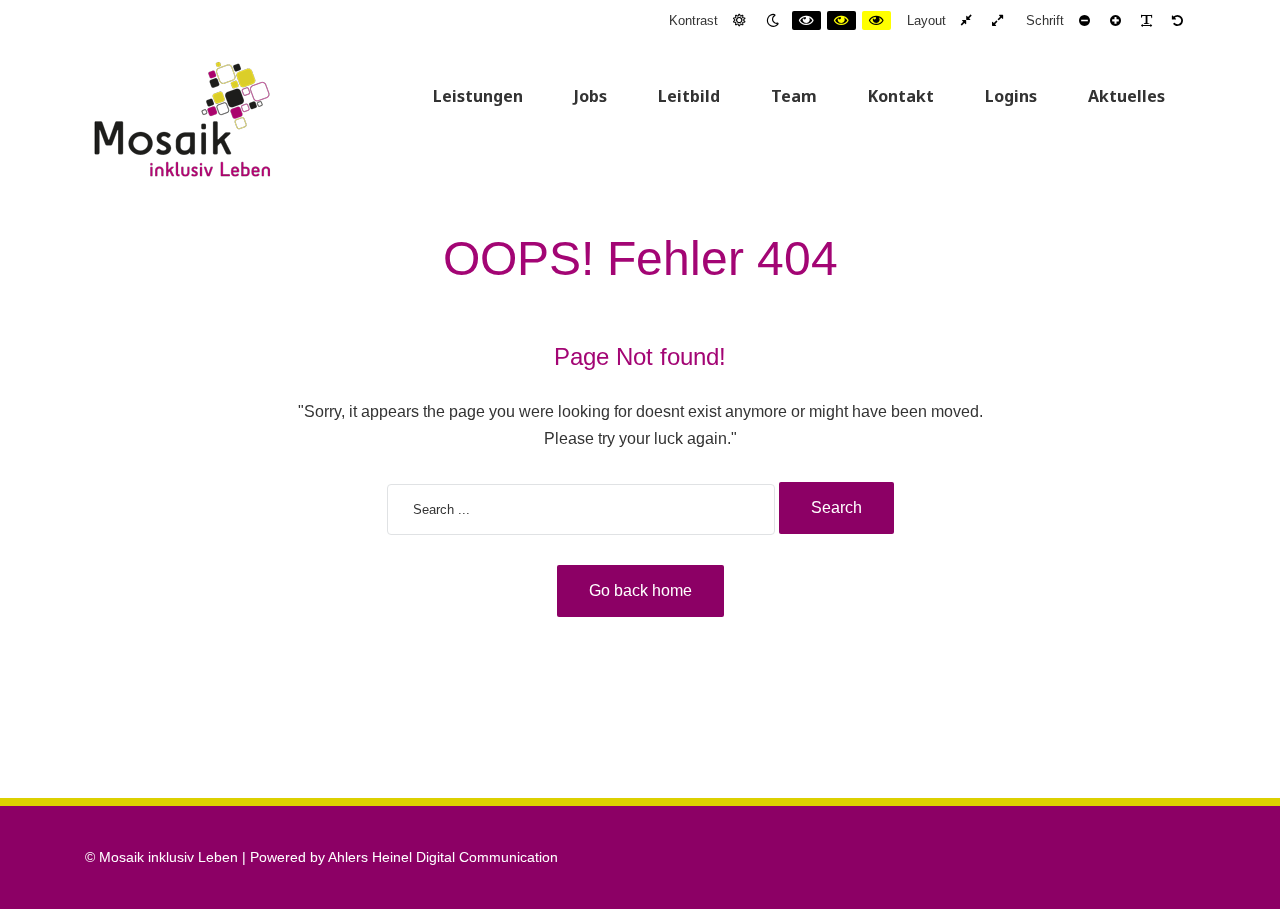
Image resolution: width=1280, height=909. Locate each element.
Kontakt (901, 96)
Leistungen (478, 96)
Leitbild (689, 96)
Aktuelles (1126, 96)
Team (794, 96)
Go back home (640, 590)
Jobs (590, 96)
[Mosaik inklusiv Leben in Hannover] (182, 119)
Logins (1011, 96)
